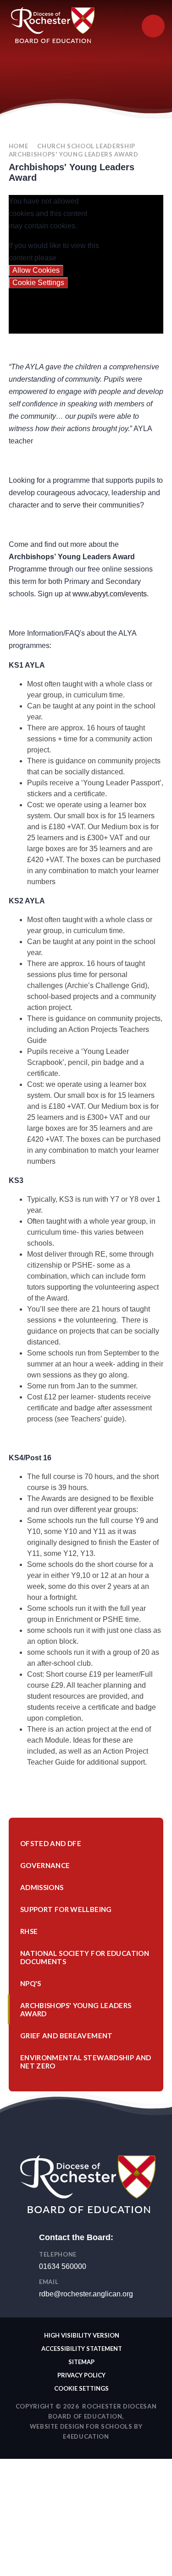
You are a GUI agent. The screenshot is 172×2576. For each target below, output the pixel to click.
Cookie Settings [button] (81, 2388)
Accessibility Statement (82, 2349)
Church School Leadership (86, 146)
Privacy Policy (81, 2375)
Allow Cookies (36, 270)
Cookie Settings (38, 283)
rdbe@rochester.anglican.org (86, 2294)
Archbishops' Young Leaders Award (74, 154)
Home (19, 146)
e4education (86, 2436)
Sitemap (81, 2362)
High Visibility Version (82, 2335)
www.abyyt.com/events (110, 594)
